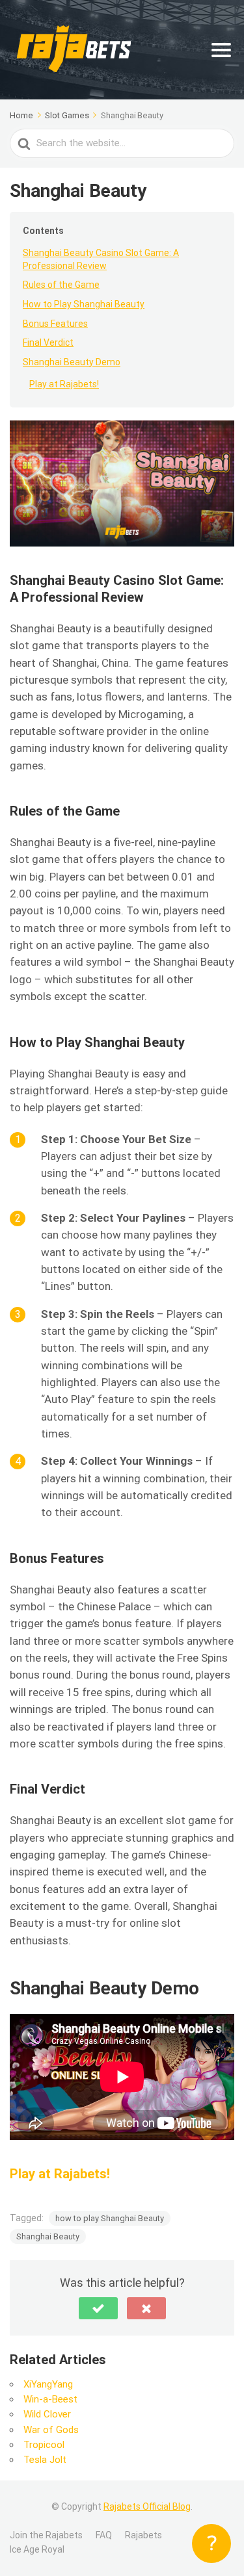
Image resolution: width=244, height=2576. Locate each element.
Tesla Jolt (45, 2460)
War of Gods (51, 2430)
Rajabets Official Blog (147, 2506)
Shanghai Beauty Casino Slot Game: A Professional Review (101, 259)
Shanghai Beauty (48, 2236)
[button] (98, 2308)
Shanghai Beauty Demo (72, 362)
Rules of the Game (61, 285)
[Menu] (221, 50)
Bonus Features (55, 324)
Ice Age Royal (37, 2549)
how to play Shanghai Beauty (110, 2218)
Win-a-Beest (50, 2399)
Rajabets (143, 2535)
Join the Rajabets (46, 2535)
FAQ (104, 2535)
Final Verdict (48, 342)
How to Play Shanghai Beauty (84, 304)
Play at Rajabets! (64, 384)
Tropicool (44, 2445)
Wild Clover (47, 2414)
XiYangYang (48, 2384)
